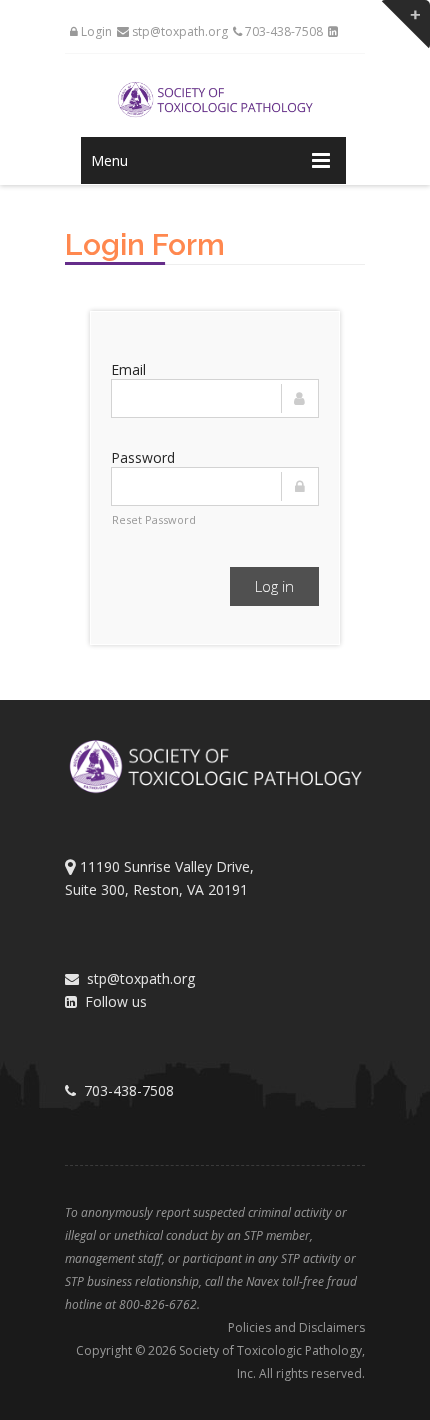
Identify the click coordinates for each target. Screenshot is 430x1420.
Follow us (112, 1001)
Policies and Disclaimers (296, 1327)
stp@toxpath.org (178, 31)
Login (95, 31)
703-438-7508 (282, 31)
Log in (274, 586)
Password (143, 457)
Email (128, 369)
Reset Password (154, 519)
